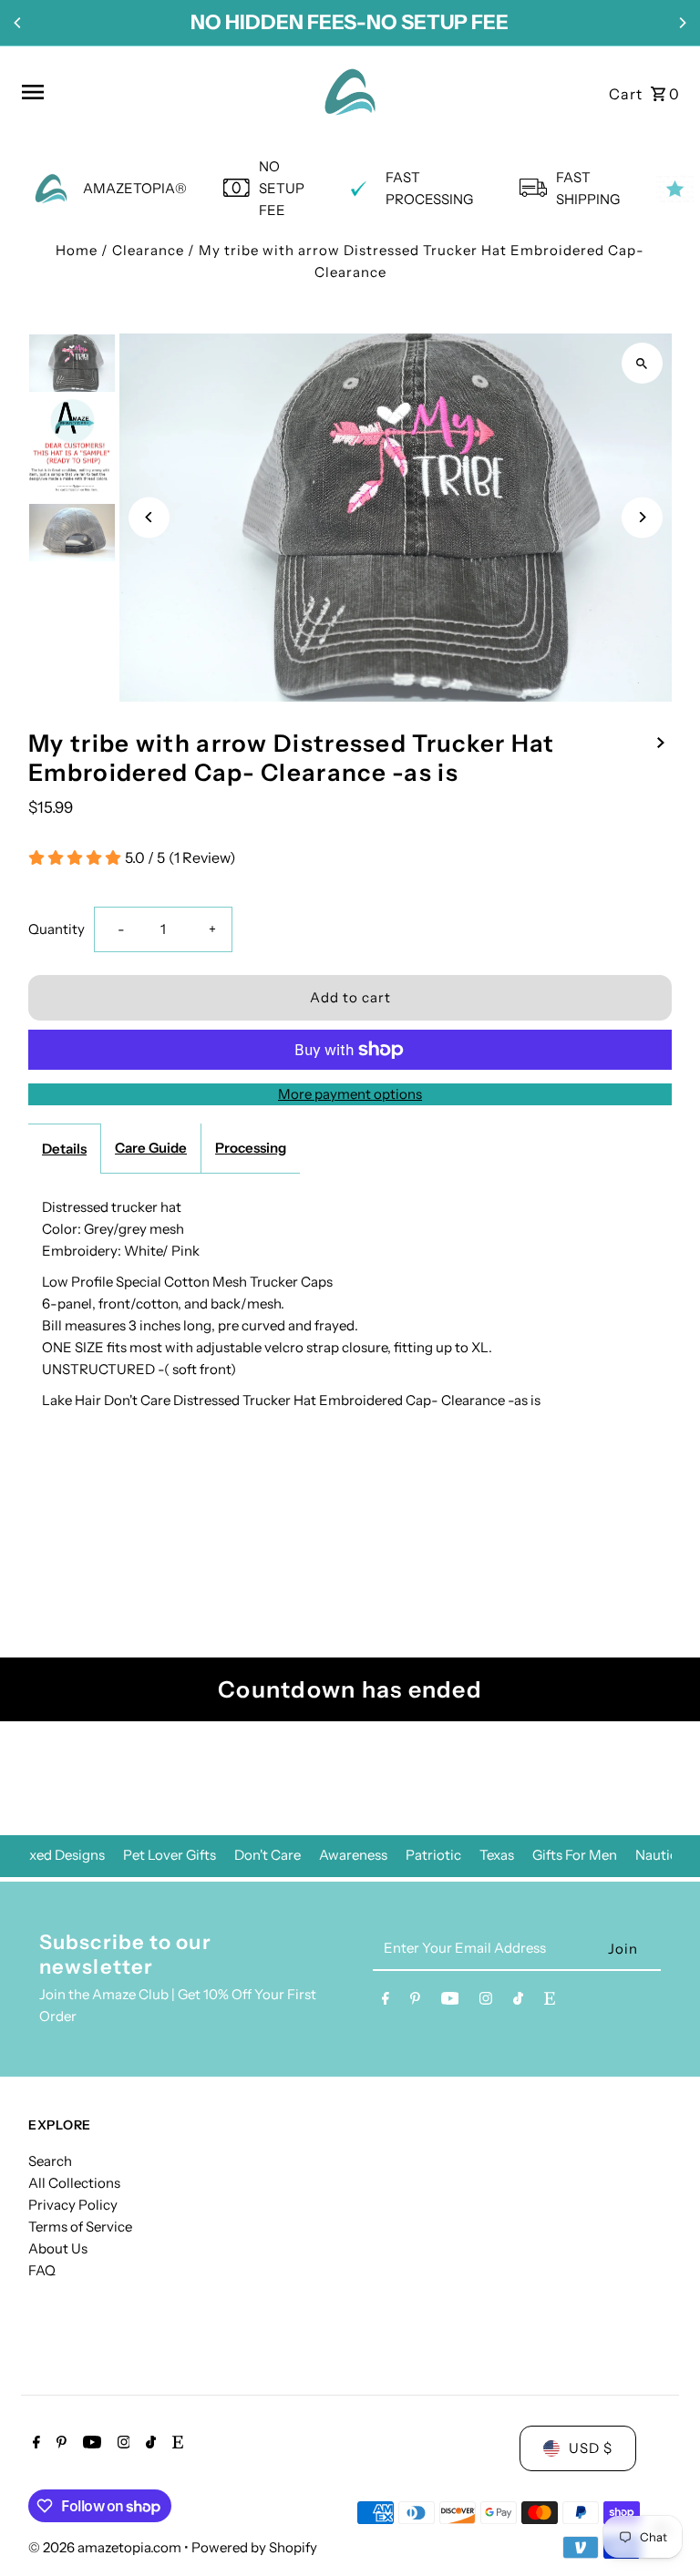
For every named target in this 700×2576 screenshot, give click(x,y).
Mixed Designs (59, 1855)
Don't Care (268, 1855)
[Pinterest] (415, 2002)
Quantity (57, 929)
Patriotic (433, 1855)
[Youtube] (450, 2002)
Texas (497, 1855)
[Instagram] (486, 2002)
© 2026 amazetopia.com (106, 2547)
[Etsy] (550, 2002)
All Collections (74, 2183)
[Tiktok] (518, 2002)
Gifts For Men (575, 1855)
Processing (251, 1148)
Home (77, 250)
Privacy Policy (73, 2205)
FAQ (42, 2270)
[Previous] (18, 23)
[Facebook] (386, 2002)
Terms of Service (80, 2227)
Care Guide (151, 1148)
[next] (661, 742)
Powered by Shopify (254, 2547)
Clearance (148, 250)
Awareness (353, 1855)
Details (64, 1149)
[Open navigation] (161, 92)
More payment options (350, 1094)
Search (50, 2161)
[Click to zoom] (642, 363)
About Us (58, 2248)
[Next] (682, 23)
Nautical (662, 1855)
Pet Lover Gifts (170, 1855)
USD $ (591, 2448)
